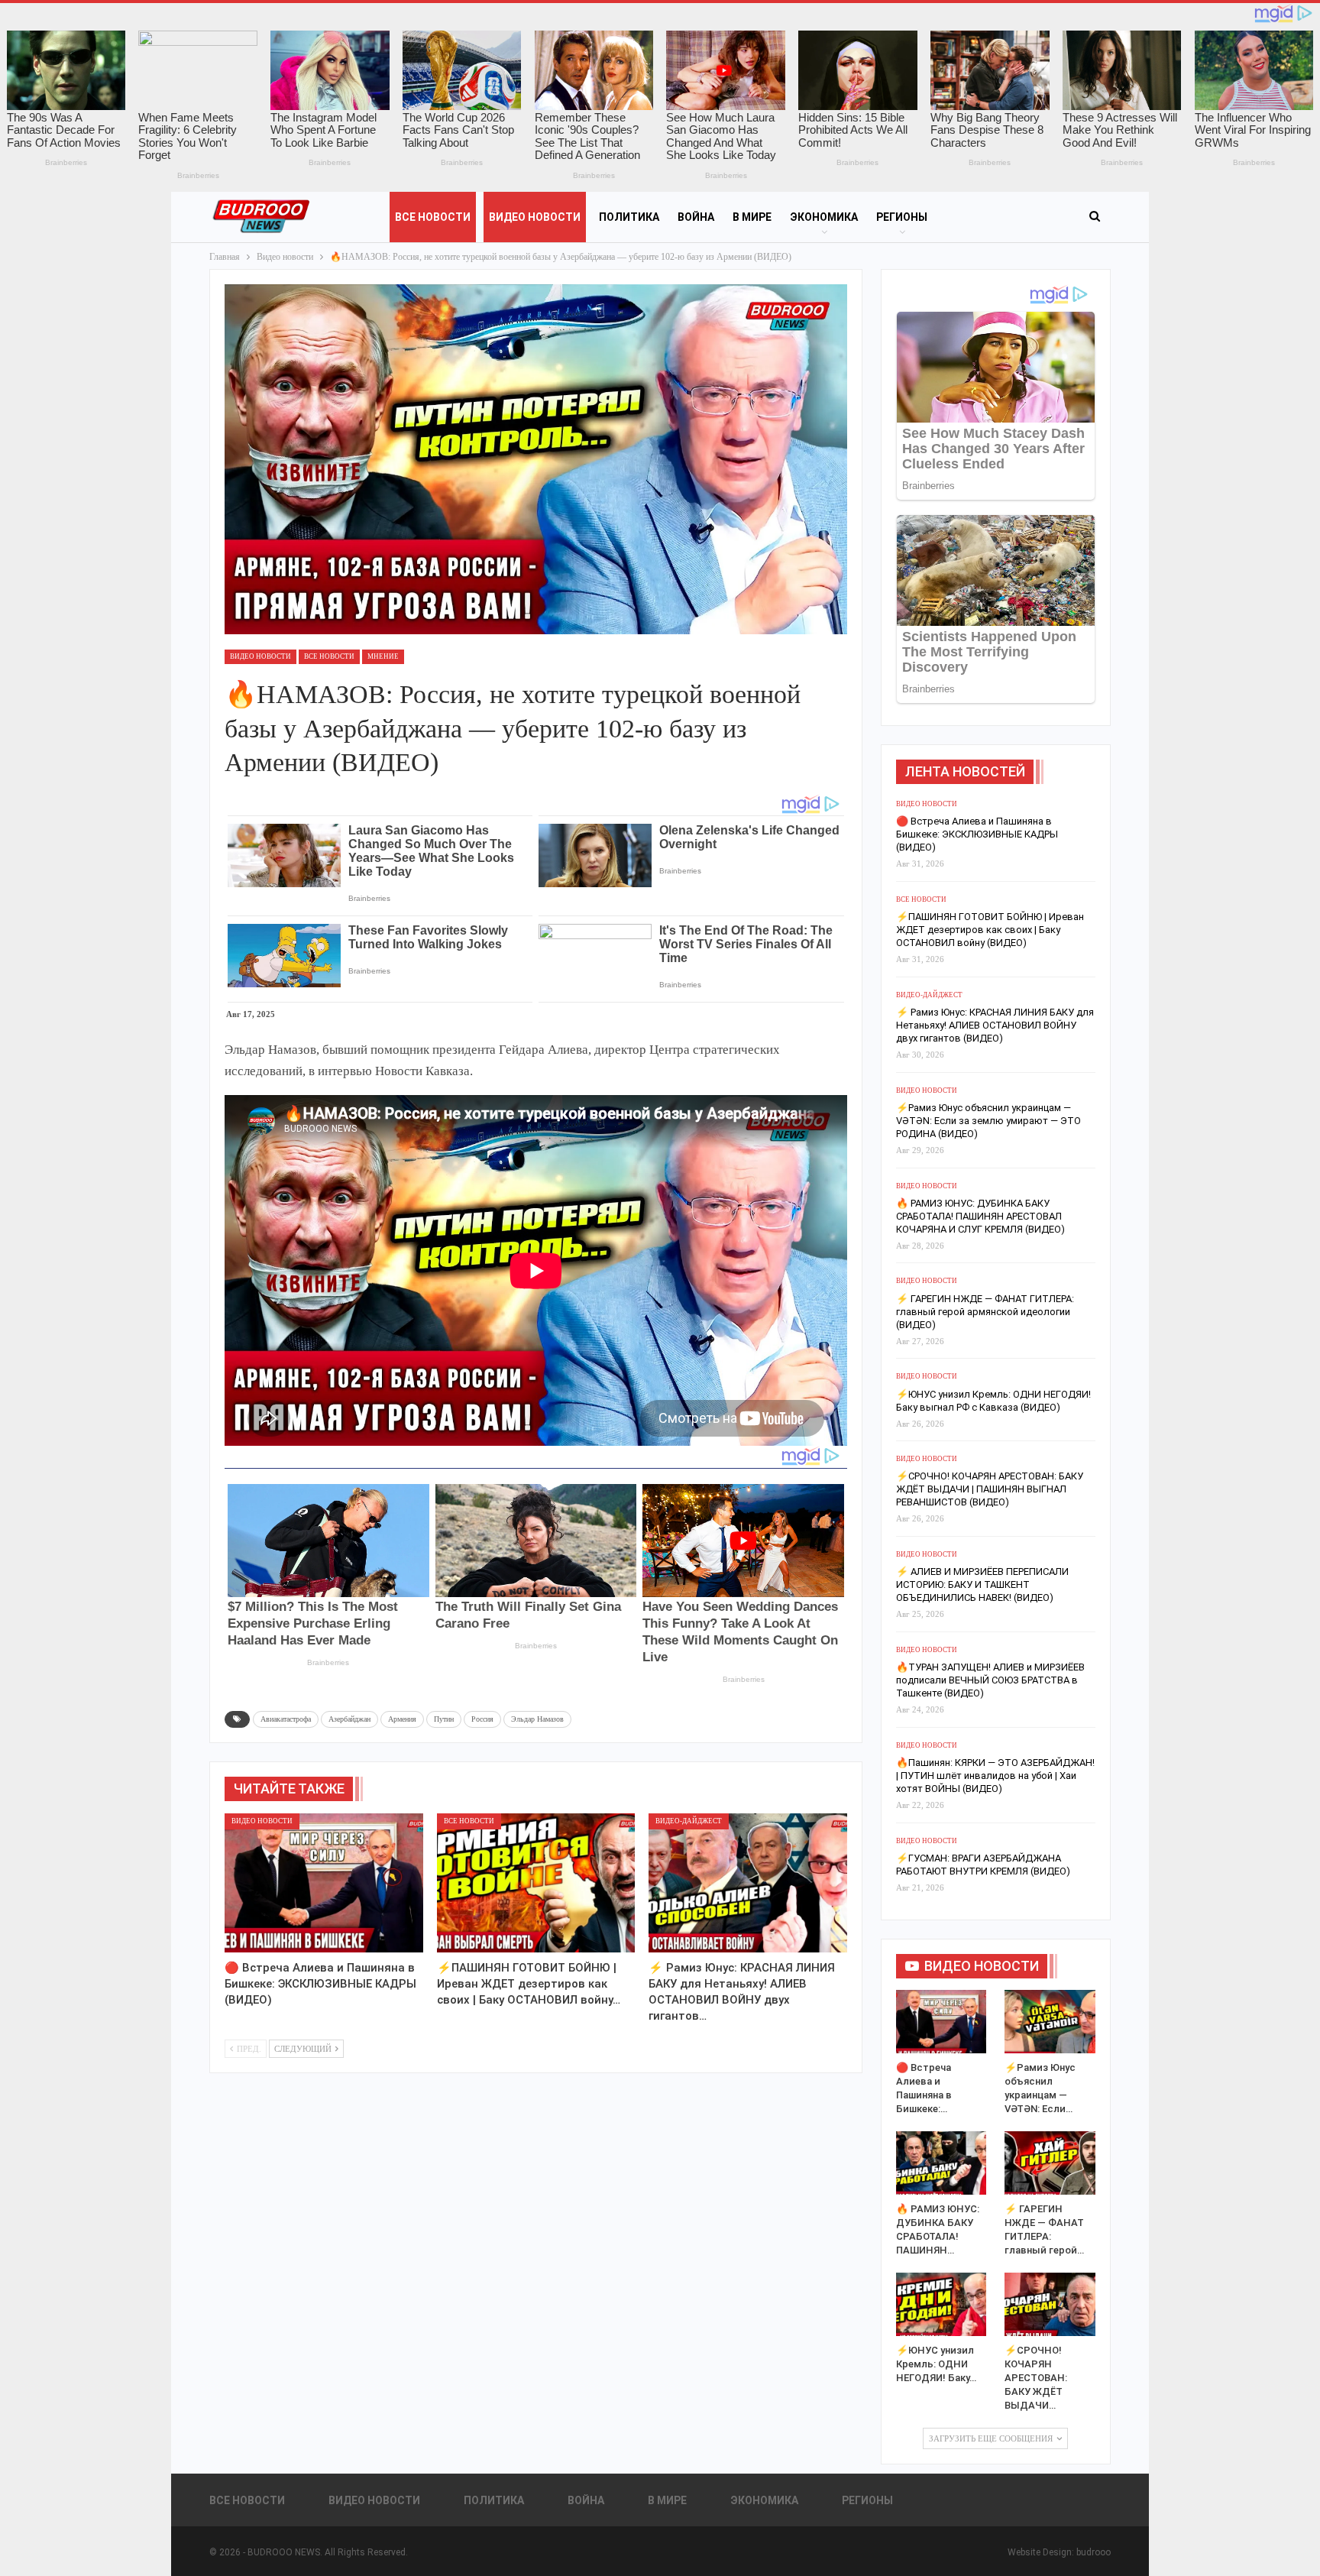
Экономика (824, 217)
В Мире (752, 217)
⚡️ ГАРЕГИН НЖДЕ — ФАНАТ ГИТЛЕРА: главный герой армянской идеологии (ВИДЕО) (985, 1312)
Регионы (902, 217)
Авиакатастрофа (286, 1719)
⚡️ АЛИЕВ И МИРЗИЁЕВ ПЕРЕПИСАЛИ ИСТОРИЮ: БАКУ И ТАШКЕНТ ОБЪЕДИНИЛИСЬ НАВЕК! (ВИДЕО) (982, 1584)
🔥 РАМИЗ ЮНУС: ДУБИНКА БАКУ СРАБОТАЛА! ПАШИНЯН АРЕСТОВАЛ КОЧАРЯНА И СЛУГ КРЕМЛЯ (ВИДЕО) (980, 1216)
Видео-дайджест (689, 1821)
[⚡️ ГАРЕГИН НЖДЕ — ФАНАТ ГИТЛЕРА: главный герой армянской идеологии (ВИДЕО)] (1050, 2163)
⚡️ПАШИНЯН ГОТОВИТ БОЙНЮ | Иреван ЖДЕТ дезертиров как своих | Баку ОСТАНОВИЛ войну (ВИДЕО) (990, 930)
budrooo (1094, 2552)
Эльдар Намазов (537, 1719)
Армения (402, 1719)
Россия (482, 1719)
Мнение (383, 656)
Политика (629, 217)
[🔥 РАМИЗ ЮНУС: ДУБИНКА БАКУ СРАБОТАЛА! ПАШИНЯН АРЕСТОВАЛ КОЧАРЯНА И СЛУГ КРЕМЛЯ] (941, 2163)
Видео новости (535, 217)
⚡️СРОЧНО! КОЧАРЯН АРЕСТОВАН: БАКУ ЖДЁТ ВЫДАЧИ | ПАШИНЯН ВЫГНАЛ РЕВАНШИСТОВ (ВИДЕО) (990, 1489)
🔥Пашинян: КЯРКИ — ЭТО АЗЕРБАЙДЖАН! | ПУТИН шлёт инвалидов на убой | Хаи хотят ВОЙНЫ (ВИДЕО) (995, 1776)
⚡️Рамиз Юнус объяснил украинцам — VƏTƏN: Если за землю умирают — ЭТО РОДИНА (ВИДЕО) (988, 1121)
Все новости (433, 217)
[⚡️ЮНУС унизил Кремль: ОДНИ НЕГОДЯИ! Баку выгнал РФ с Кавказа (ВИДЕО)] (941, 2304)
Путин (444, 1719)
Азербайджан (349, 1719)
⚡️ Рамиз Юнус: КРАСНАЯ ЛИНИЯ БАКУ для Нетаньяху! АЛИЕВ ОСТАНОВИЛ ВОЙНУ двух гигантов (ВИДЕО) (995, 1025)
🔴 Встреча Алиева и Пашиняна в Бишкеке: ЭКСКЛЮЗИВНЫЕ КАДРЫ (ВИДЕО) (977, 834)
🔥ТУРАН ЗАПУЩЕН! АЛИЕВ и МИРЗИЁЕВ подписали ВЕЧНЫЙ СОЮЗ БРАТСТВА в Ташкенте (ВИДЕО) (990, 1680)
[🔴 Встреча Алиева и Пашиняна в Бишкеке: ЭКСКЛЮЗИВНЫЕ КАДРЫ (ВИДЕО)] (324, 1883)
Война (696, 217)
